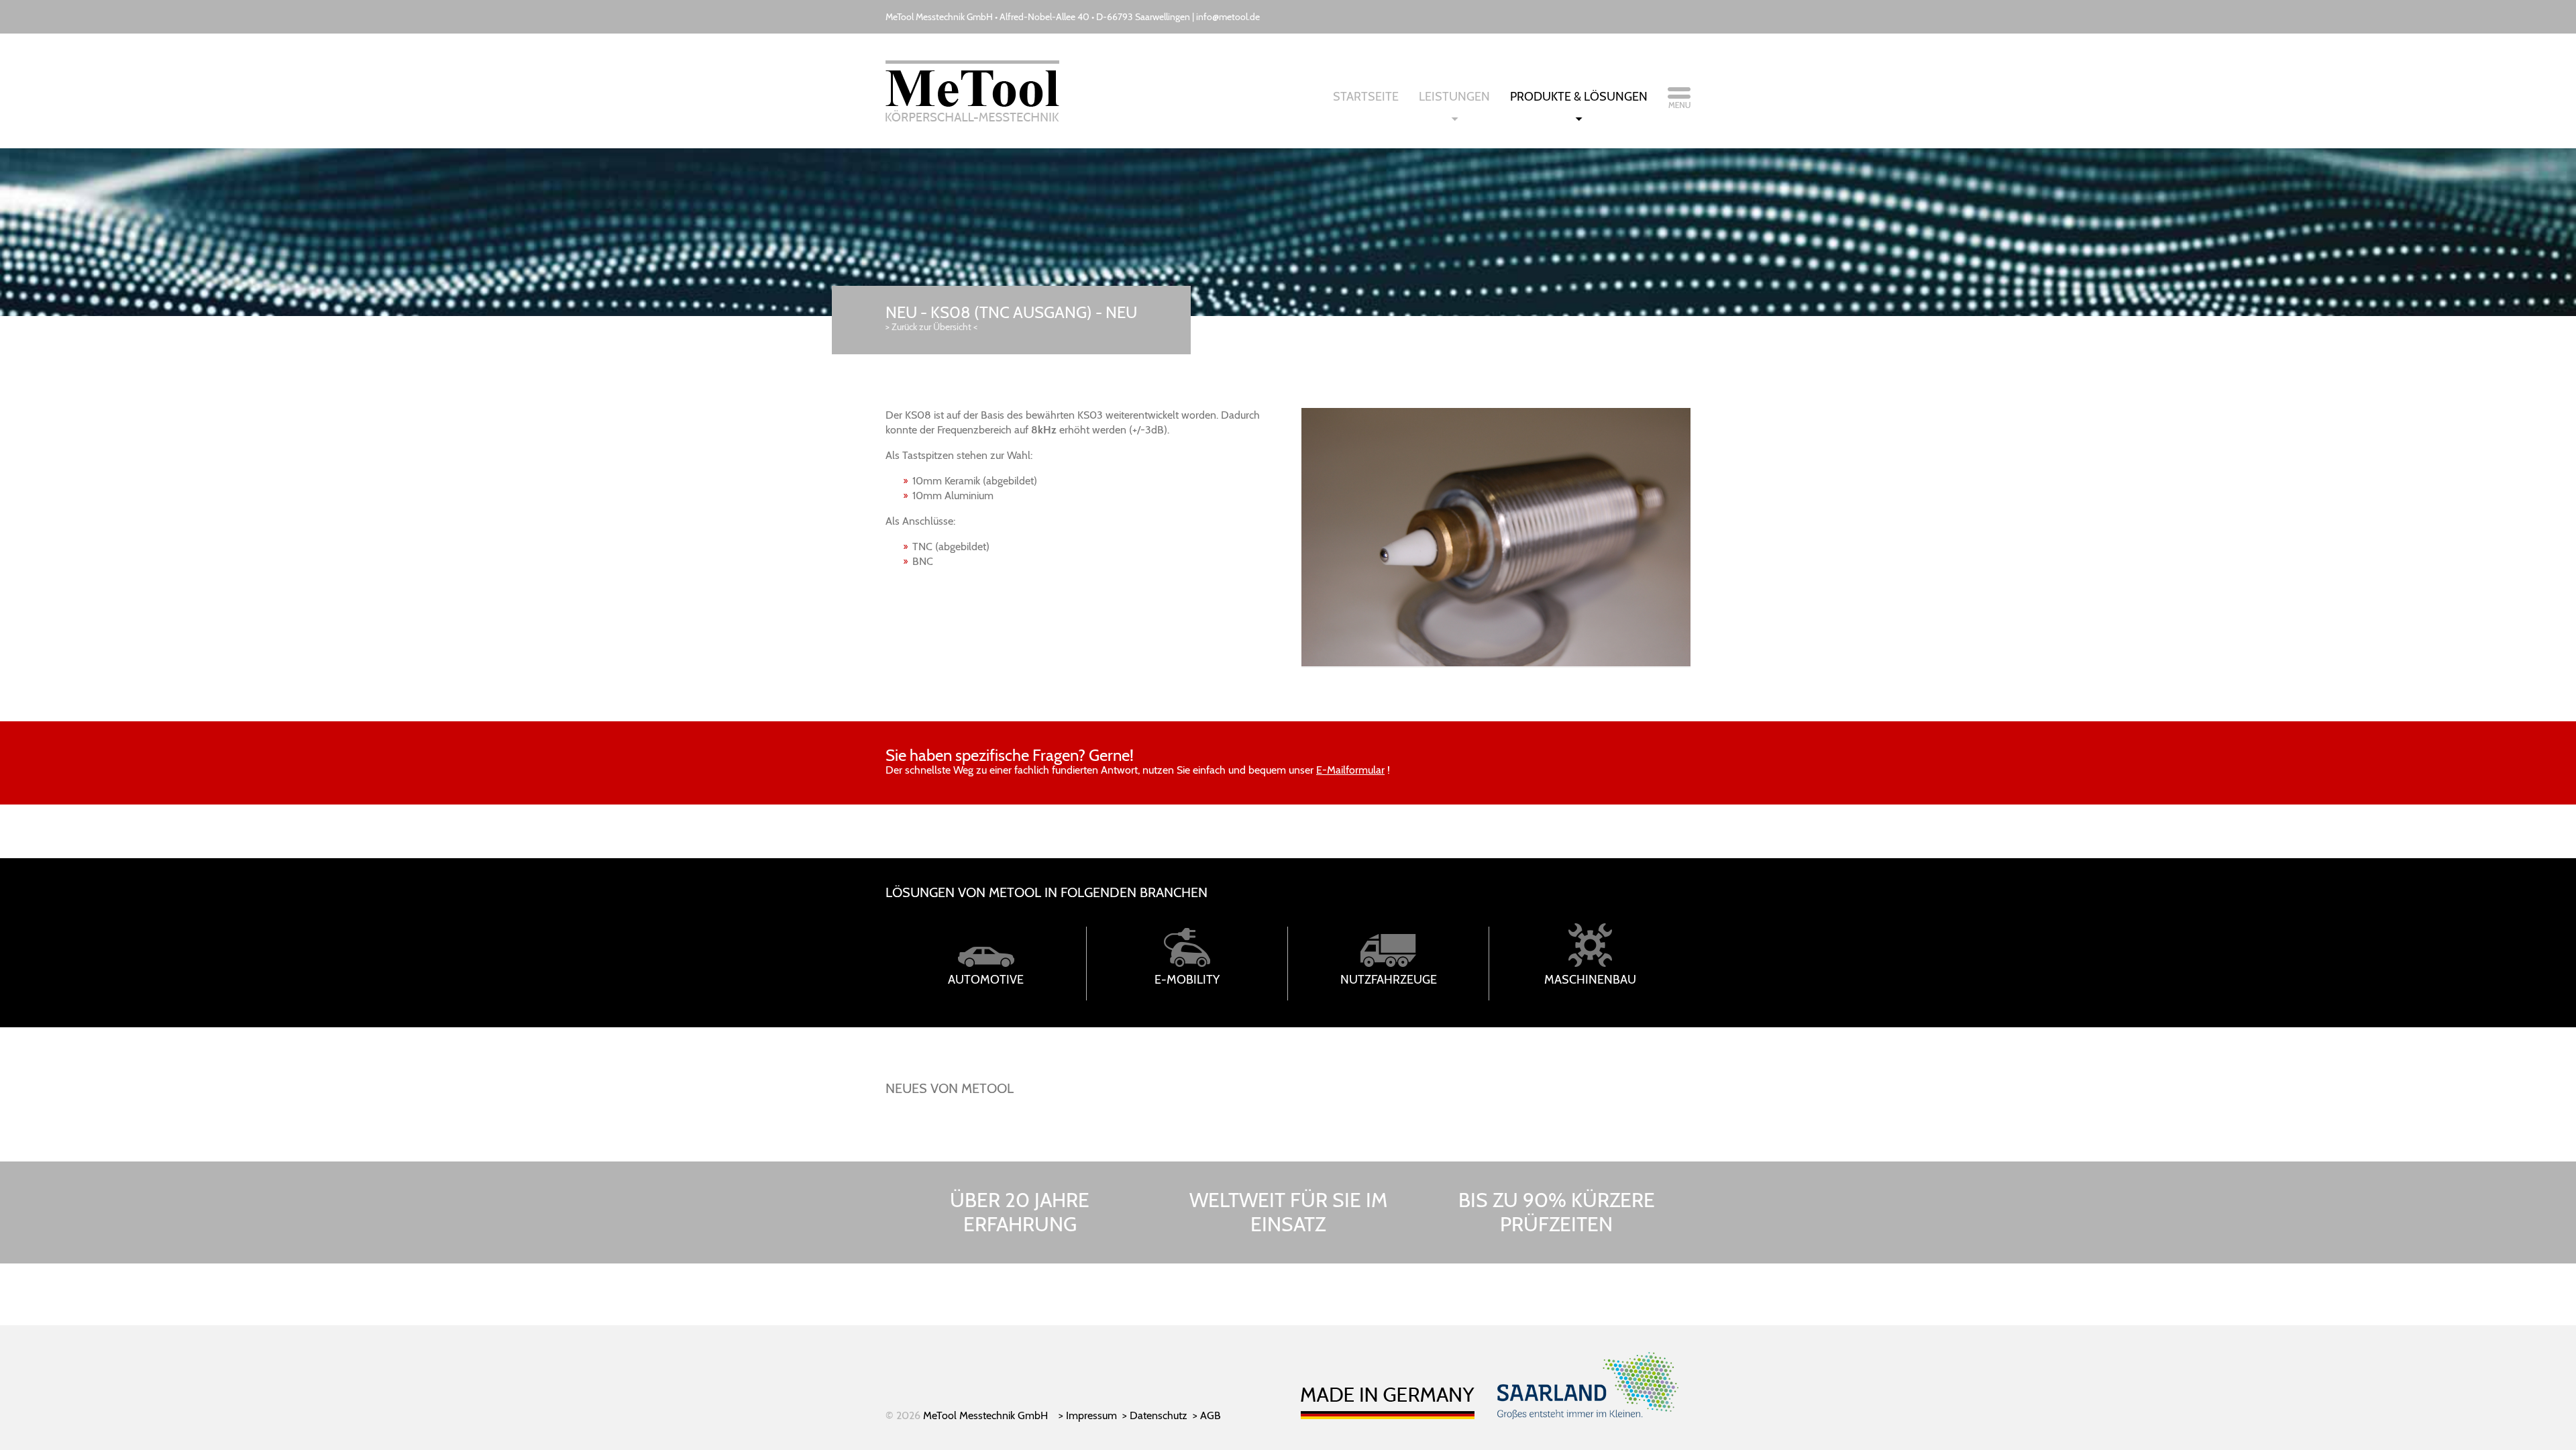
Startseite (1366, 97)
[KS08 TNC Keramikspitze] (1496, 663)
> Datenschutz (1155, 1415)
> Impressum (1088, 1415)
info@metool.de (1228, 17)
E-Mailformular (1350, 770)
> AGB (1207, 1415)
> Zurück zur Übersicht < (931, 327)
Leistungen (1454, 97)
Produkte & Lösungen (1579, 97)
